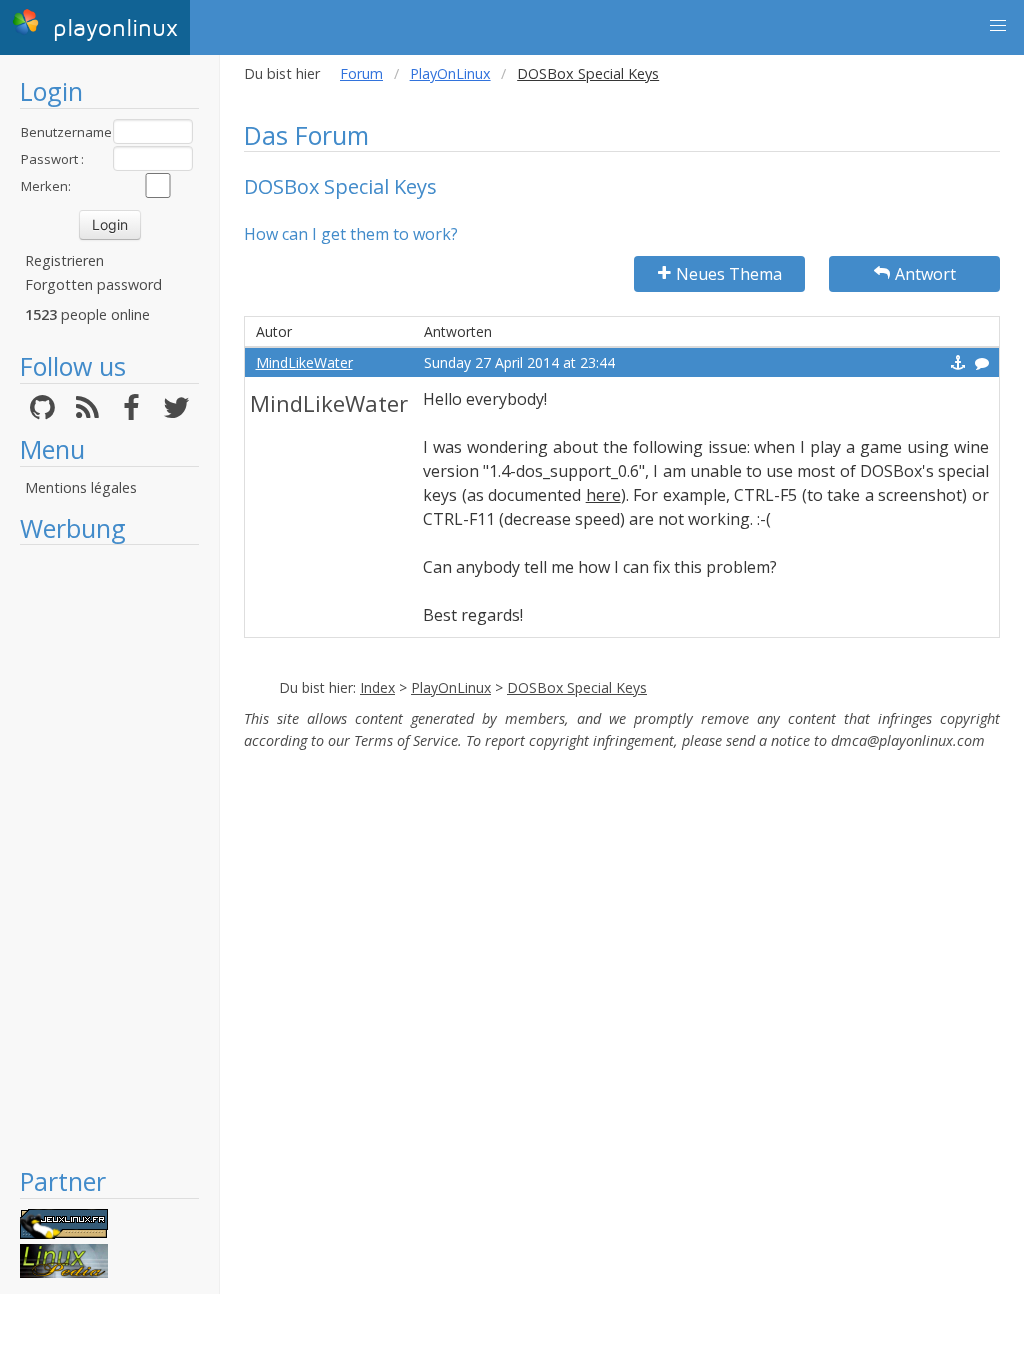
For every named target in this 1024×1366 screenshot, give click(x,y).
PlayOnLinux (450, 73)
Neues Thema (729, 274)
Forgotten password (93, 284)
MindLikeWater (304, 362)
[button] (998, 26)
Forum (361, 73)
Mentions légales (81, 487)
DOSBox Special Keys (577, 687)
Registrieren (64, 260)
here (603, 495)
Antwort (925, 274)
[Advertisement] (109, 855)
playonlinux (111, 28)
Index (377, 687)
